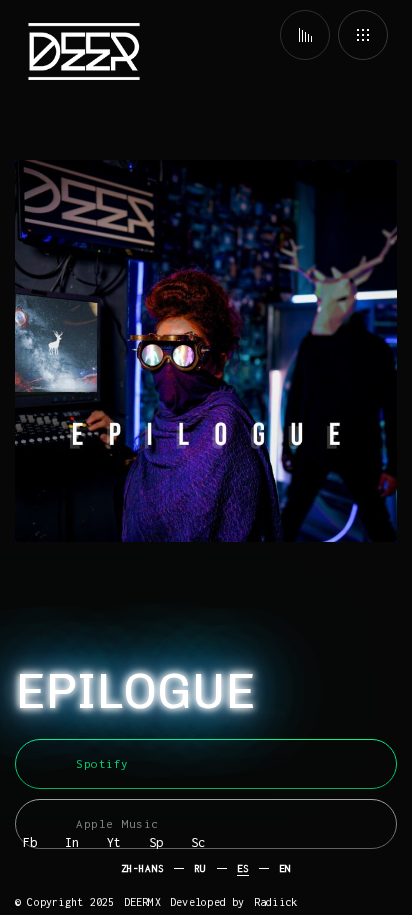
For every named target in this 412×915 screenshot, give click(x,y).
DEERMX (142, 902)
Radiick (275, 902)
